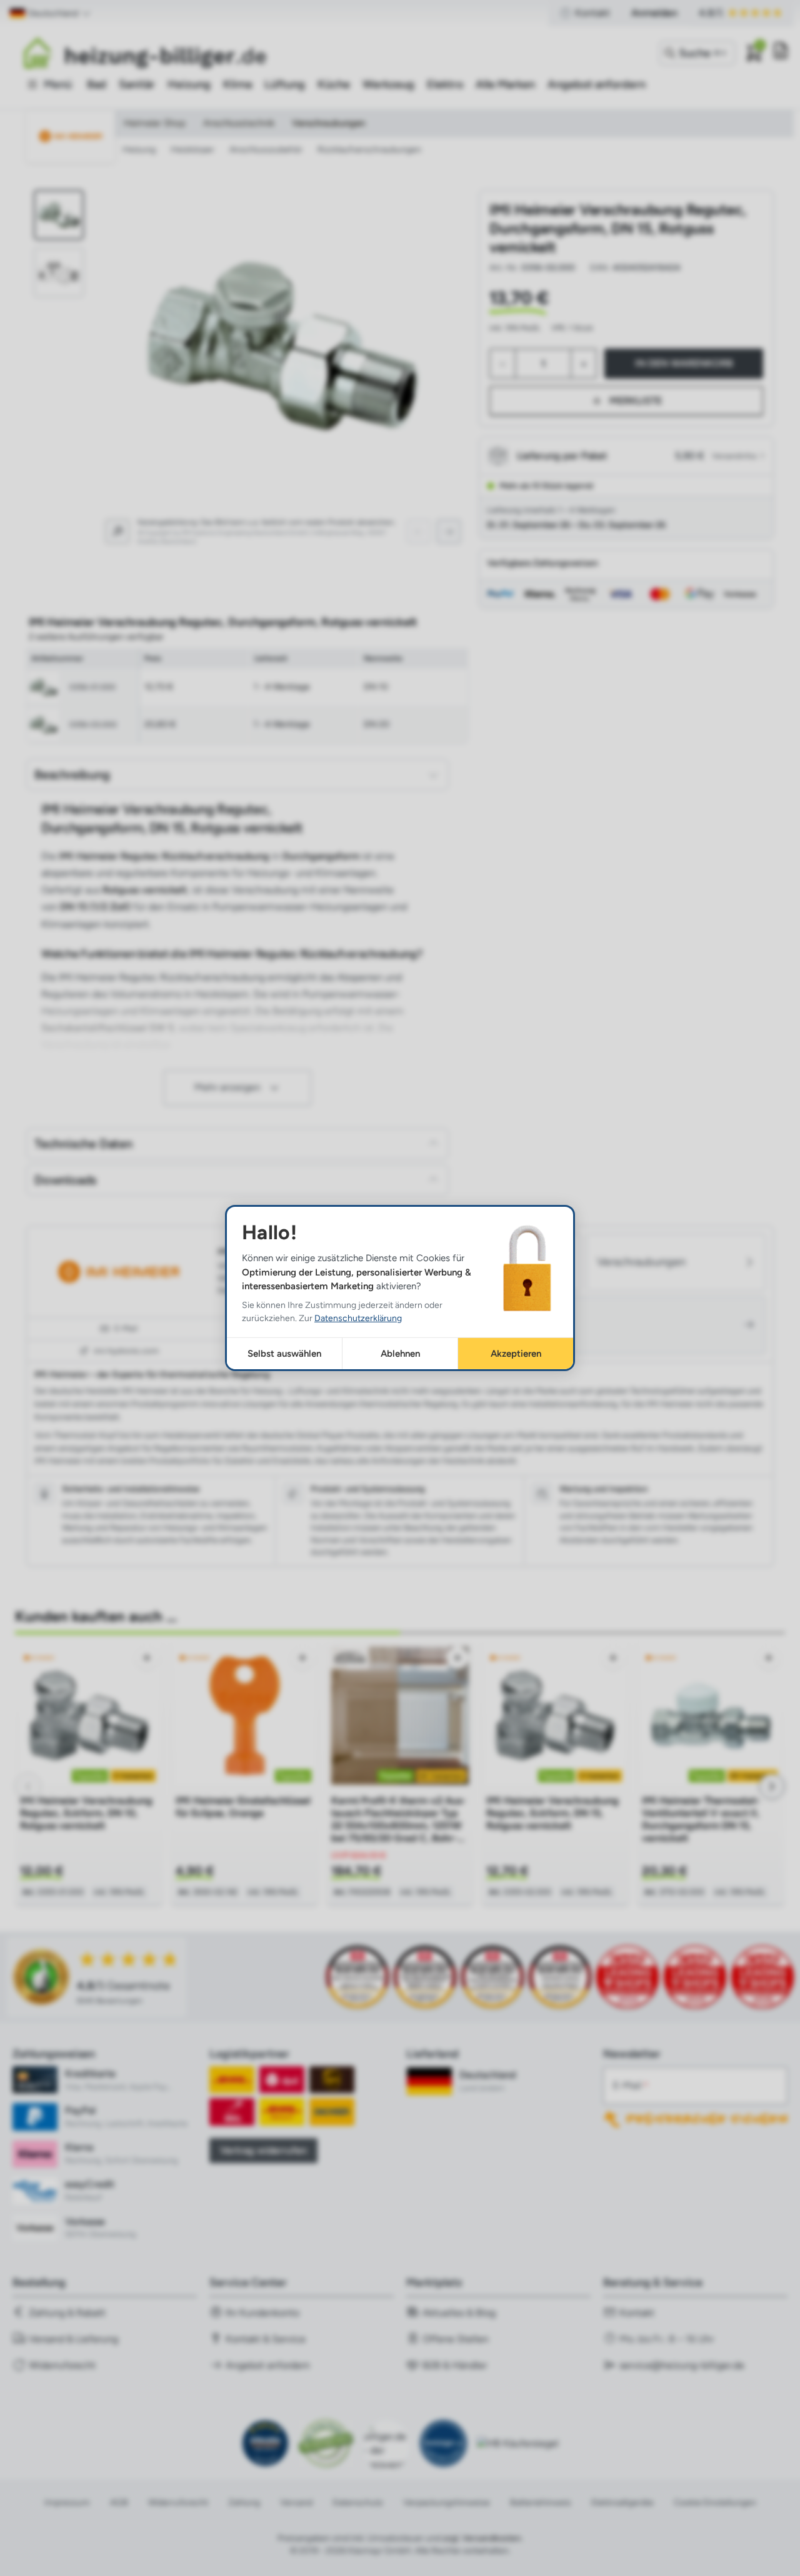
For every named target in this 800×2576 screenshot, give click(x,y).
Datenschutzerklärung (358, 1318)
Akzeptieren (516, 1354)
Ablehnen (400, 1354)
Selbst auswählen (284, 1354)
